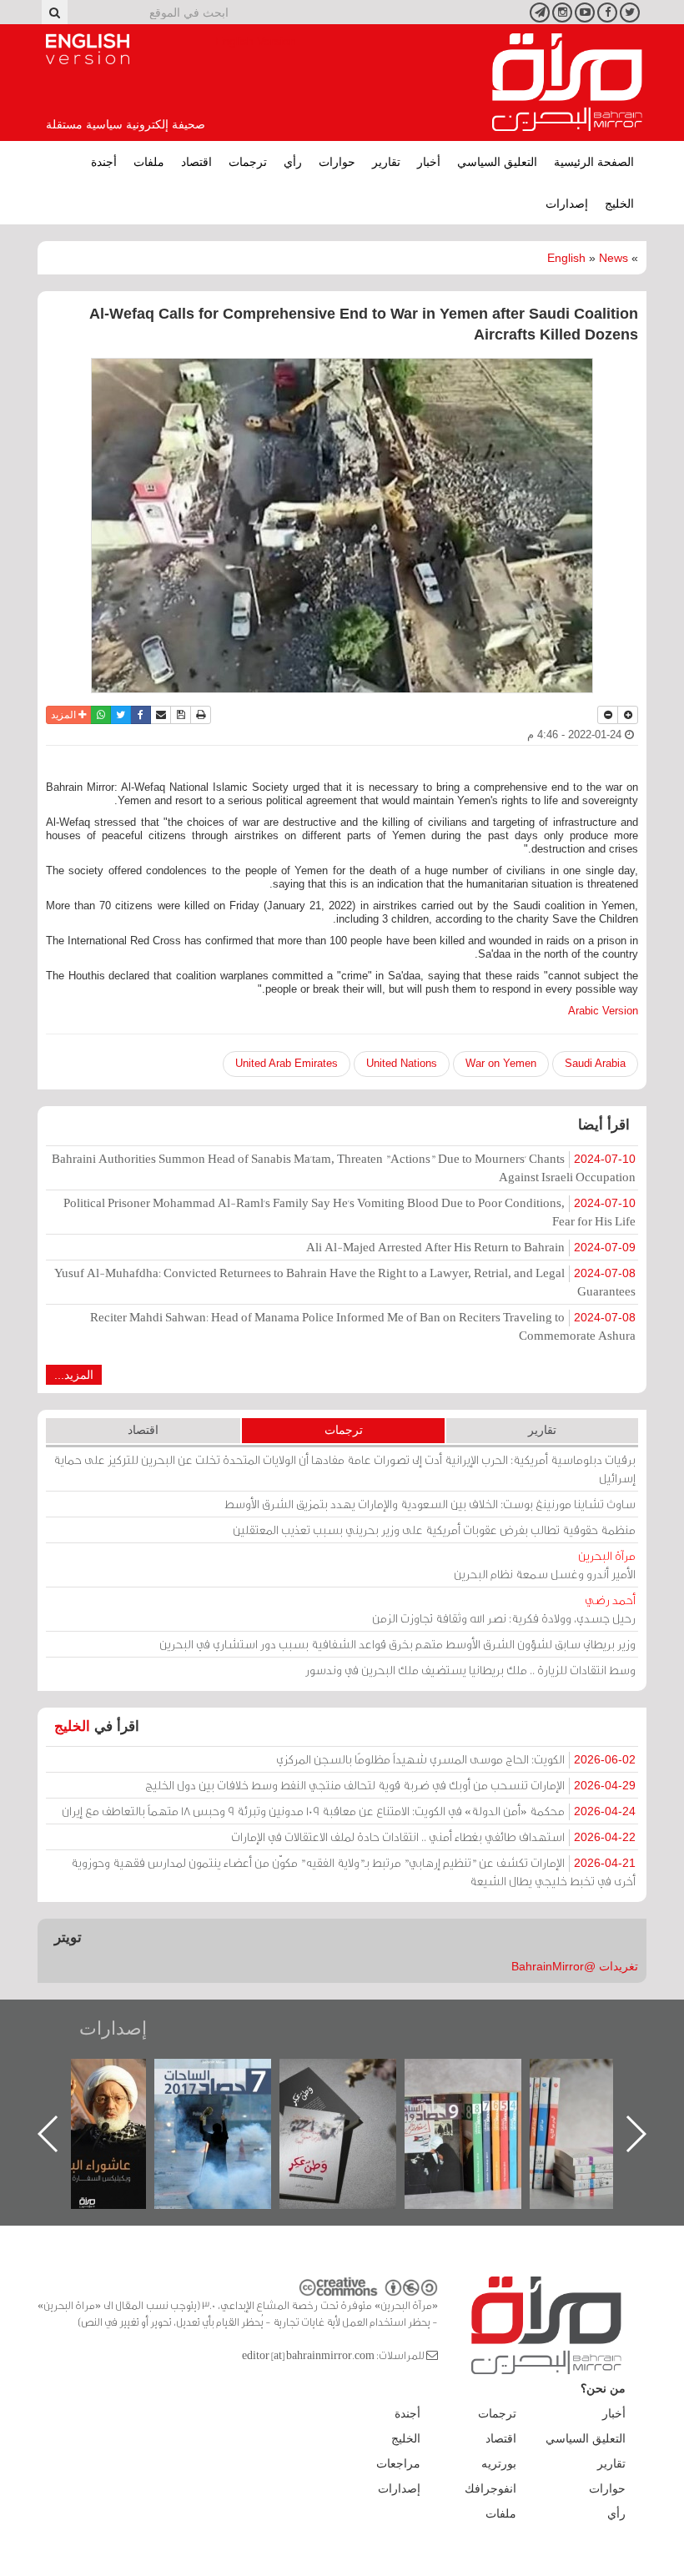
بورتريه (499, 2463)
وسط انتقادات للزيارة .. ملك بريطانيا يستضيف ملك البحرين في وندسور (470, 1670)
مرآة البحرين (567, 83)
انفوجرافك (490, 2488)
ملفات (149, 162)
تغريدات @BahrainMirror (575, 1966)
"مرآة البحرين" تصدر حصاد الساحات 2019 (605, 2097)
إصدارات (567, 204)
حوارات (337, 162)
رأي (293, 162)
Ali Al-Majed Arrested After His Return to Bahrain (471, 1247)
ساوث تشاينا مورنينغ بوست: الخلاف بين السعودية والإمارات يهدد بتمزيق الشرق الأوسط (430, 1504)
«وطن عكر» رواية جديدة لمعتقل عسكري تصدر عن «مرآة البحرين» (480, 2107)
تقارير (386, 162)
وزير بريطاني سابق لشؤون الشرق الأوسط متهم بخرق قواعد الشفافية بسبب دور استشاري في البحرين (397, 1644)
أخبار (429, 162)
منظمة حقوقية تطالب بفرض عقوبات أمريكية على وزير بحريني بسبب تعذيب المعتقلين (434, 1529)
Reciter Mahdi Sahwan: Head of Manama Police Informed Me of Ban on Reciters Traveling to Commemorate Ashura (363, 1326)
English (566, 258)
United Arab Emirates (287, 1063)
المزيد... (74, 1375)
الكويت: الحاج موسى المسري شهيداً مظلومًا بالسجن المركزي (456, 1759)
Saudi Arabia (595, 1063)
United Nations (402, 1063)
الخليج (619, 204)
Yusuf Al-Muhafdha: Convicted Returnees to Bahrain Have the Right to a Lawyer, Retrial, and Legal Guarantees (345, 1282)
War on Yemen (501, 1063)
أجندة (104, 162)
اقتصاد (196, 162)
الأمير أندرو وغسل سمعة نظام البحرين (545, 1565)
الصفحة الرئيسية (594, 162)
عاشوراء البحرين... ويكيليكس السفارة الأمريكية (230, 2097)
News (614, 258)
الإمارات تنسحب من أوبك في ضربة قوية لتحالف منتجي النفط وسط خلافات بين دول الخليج (390, 1785)
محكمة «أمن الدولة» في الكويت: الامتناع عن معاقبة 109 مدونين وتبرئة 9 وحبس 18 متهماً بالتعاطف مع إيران (349, 1811)
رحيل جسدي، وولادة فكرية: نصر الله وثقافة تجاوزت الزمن (504, 1609)
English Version (88, 49)
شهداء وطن (105, 2077)
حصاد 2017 (355, 2077)
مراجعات (398, 2463)
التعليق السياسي (497, 162)
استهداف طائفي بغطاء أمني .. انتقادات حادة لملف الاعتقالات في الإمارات (433, 1836)
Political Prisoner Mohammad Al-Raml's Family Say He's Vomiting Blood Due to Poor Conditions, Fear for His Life (350, 1212)
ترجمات (248, 162)
